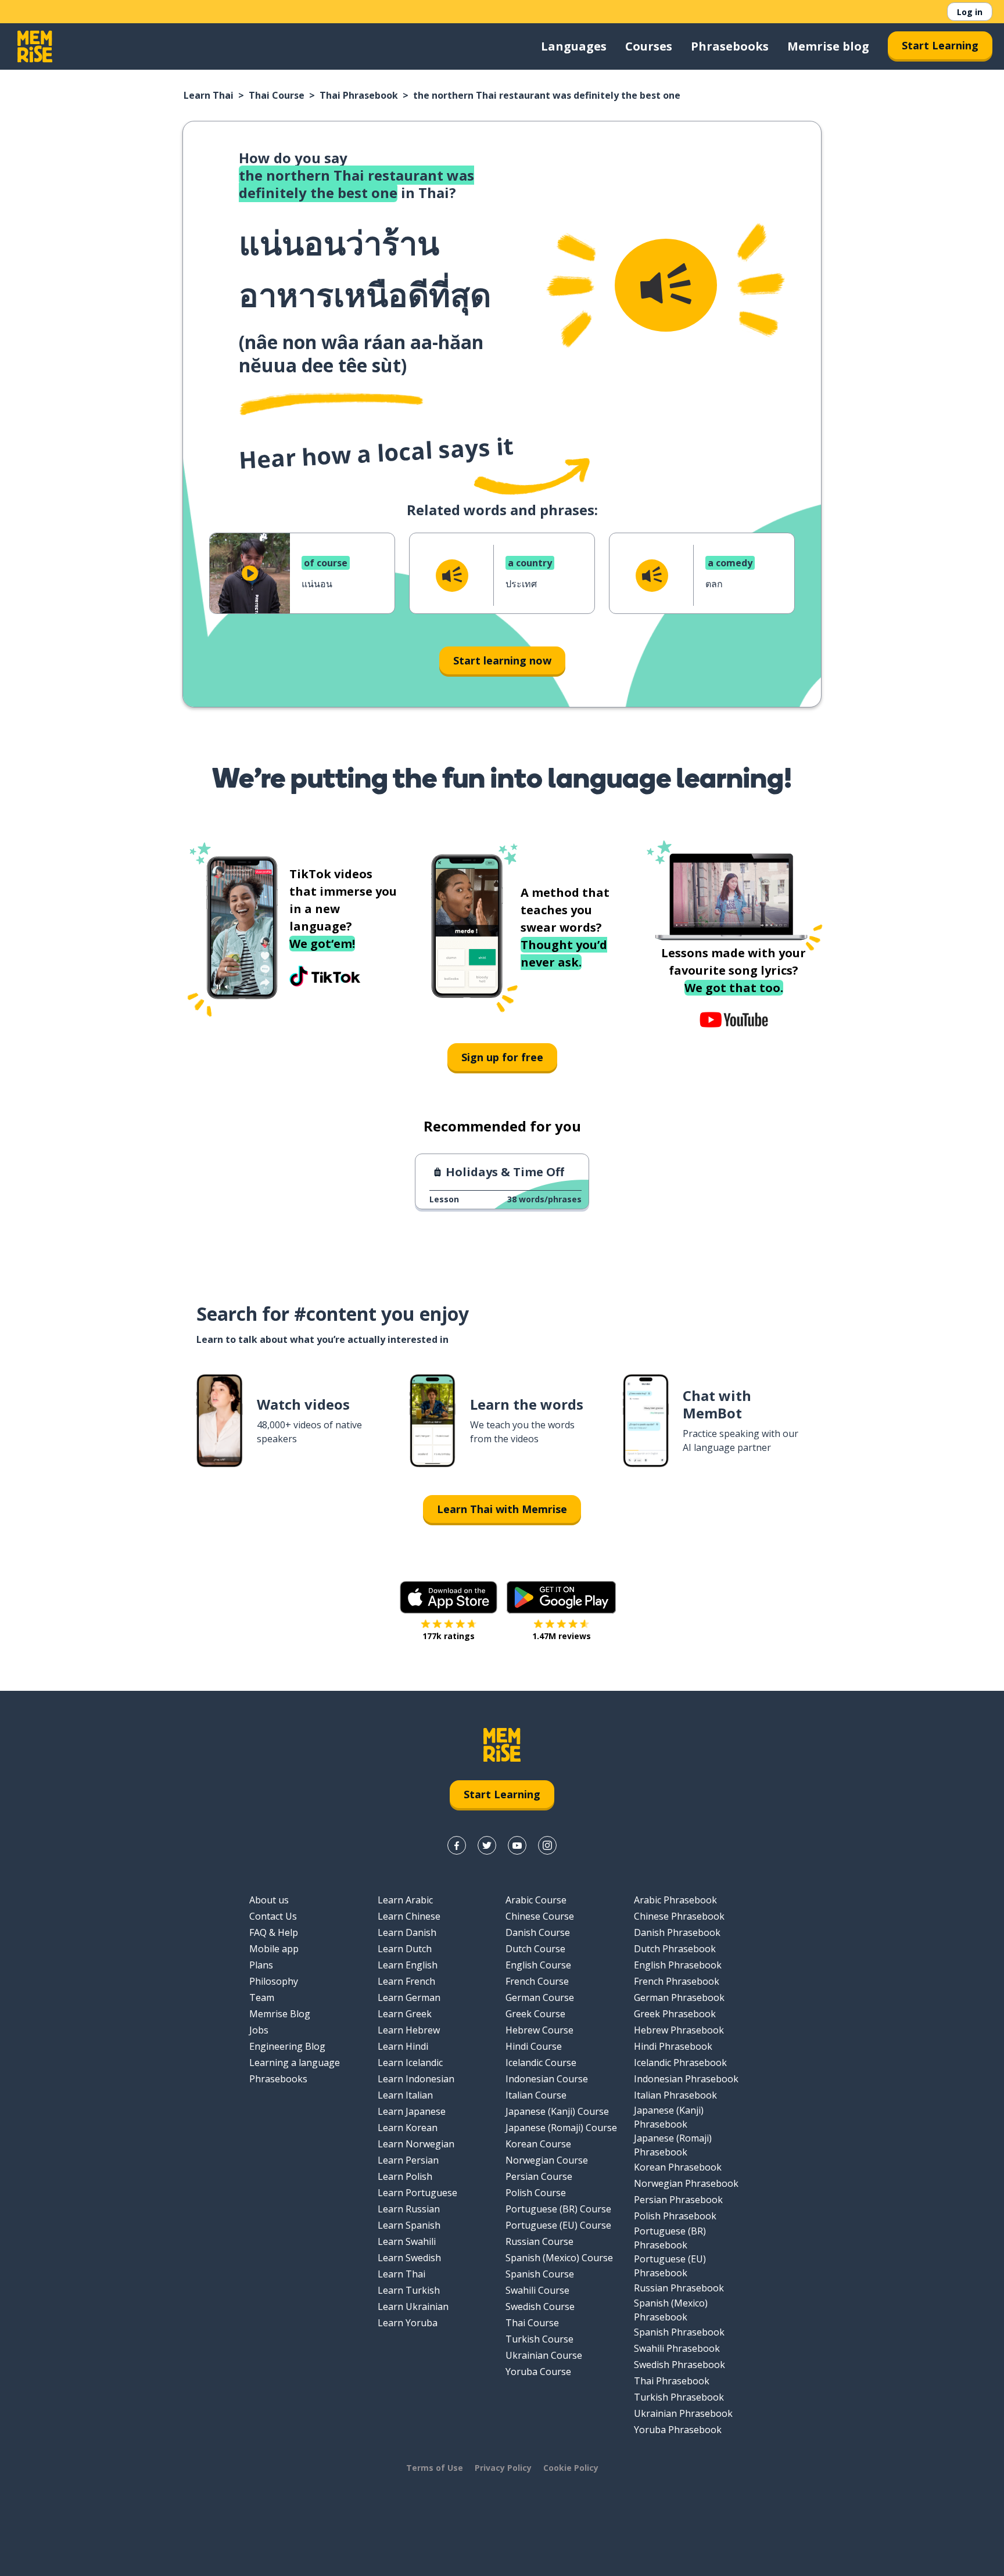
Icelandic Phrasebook (680, 2063)
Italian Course (536, 2095)
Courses (649, 46)
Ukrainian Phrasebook (683, 2413)
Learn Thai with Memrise (502, 1509)
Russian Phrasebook (679, 2288)
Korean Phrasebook (678, 2167)
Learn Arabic (405, 1900)
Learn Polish (405, 2176)
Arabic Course (536, 1900)
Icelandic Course (541, 2063)
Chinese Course (540, 1916)
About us (269, 1900)
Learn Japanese (412, 2111)
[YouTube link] (517, 1845)
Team (262, 1997)
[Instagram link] (547, 1845)
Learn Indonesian (416, 2079)
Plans (261, 1965)
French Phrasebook (677, 1981)
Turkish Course (539, 2339)
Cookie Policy (571, 2468)
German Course (540, 1997)
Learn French (406, 1981)
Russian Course (539, 2241)
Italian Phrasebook (675, 2095)
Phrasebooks (730, 46)
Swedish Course (540, 2306)
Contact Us (273, 1916)
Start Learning (940, 45)
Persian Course (539, 2176)
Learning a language (295, 2063)
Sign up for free (502, 1057)
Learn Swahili (407, 2241)
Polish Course (536, 2193)
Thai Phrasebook (359, 95)
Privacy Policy (503, 2468)
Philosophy (274, 1981)
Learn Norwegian (416, 2144)
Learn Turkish (409, 2290)
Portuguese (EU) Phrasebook (670, 2266)
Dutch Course (535, 1949)
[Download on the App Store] (449, 1597)
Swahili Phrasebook (677, 2348)
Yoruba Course (538, 2372)
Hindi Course (534, 2046)
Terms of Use (435, 2468)
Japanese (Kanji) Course (557, 2111)
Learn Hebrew (409, 2030)
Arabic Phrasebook (675, 1900)
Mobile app (274, 1949)
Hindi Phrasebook (673, 2046)
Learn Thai (209, 95)
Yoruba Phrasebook (678, 2430)
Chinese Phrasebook (679, 1916)
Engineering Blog (287, 2046)
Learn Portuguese (417, 2193)
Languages (574, 46)
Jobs (259, 2030)
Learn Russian (409, 2209)
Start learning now (502, 660)
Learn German (409, 1997)
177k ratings (449, 1636)
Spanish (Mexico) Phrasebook (671, 2310)
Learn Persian (408, 2160)
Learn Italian (405, 2095)
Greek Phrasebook (675, 2014)
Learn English (408, 1965)
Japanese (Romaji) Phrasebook (673, 2145)
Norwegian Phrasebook (686, 2183)
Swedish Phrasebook (680, 2365)
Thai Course (277, 95)
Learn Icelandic (410, 2063)
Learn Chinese (409, 1916)
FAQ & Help (274, 1932)
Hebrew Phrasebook (679, 2030)
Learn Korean (408, 2128)
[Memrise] (35, 46)
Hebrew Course (539, 2030)
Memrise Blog (280, 2014)
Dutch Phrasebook (675, 1949)
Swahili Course (537, 2290)
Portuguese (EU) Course (558, 2225)
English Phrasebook (678, 1965)
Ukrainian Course (544, 2355)
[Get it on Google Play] (561, 1597)
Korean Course (538, 2144)
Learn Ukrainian (413, 2306)
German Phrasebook (679, 1997)
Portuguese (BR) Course (558, 2209)
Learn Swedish (409, 2258)
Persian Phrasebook (678, 2200)
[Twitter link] (487, 1845)
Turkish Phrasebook (679, 2397)
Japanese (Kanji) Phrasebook (669, 2117)
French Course (537, 1981)
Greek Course (535, 2014)
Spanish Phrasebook (679, 2332)
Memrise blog (828, 46)
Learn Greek (405, 2014)
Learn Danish (407, 1932)
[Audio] (666, 285)
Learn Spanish (409, 2225)
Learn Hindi (403, 2046)
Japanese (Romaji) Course (561, 2128)
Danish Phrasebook (677, 1932)
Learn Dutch (405, 1949)
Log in (970, 12)
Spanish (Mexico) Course (559, 2258)
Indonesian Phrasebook (686, 2079)
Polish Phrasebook (675, 2216)
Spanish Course (540, 2274)
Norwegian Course (547, 2160)
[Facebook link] (457, 1845)
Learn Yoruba (408, 2323)
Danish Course (538, 1932)
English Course (538, 1965)
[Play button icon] (250, 573)
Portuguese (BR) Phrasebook (670, 2238)
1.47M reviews (562, 1636)
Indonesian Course (547, 2079)
